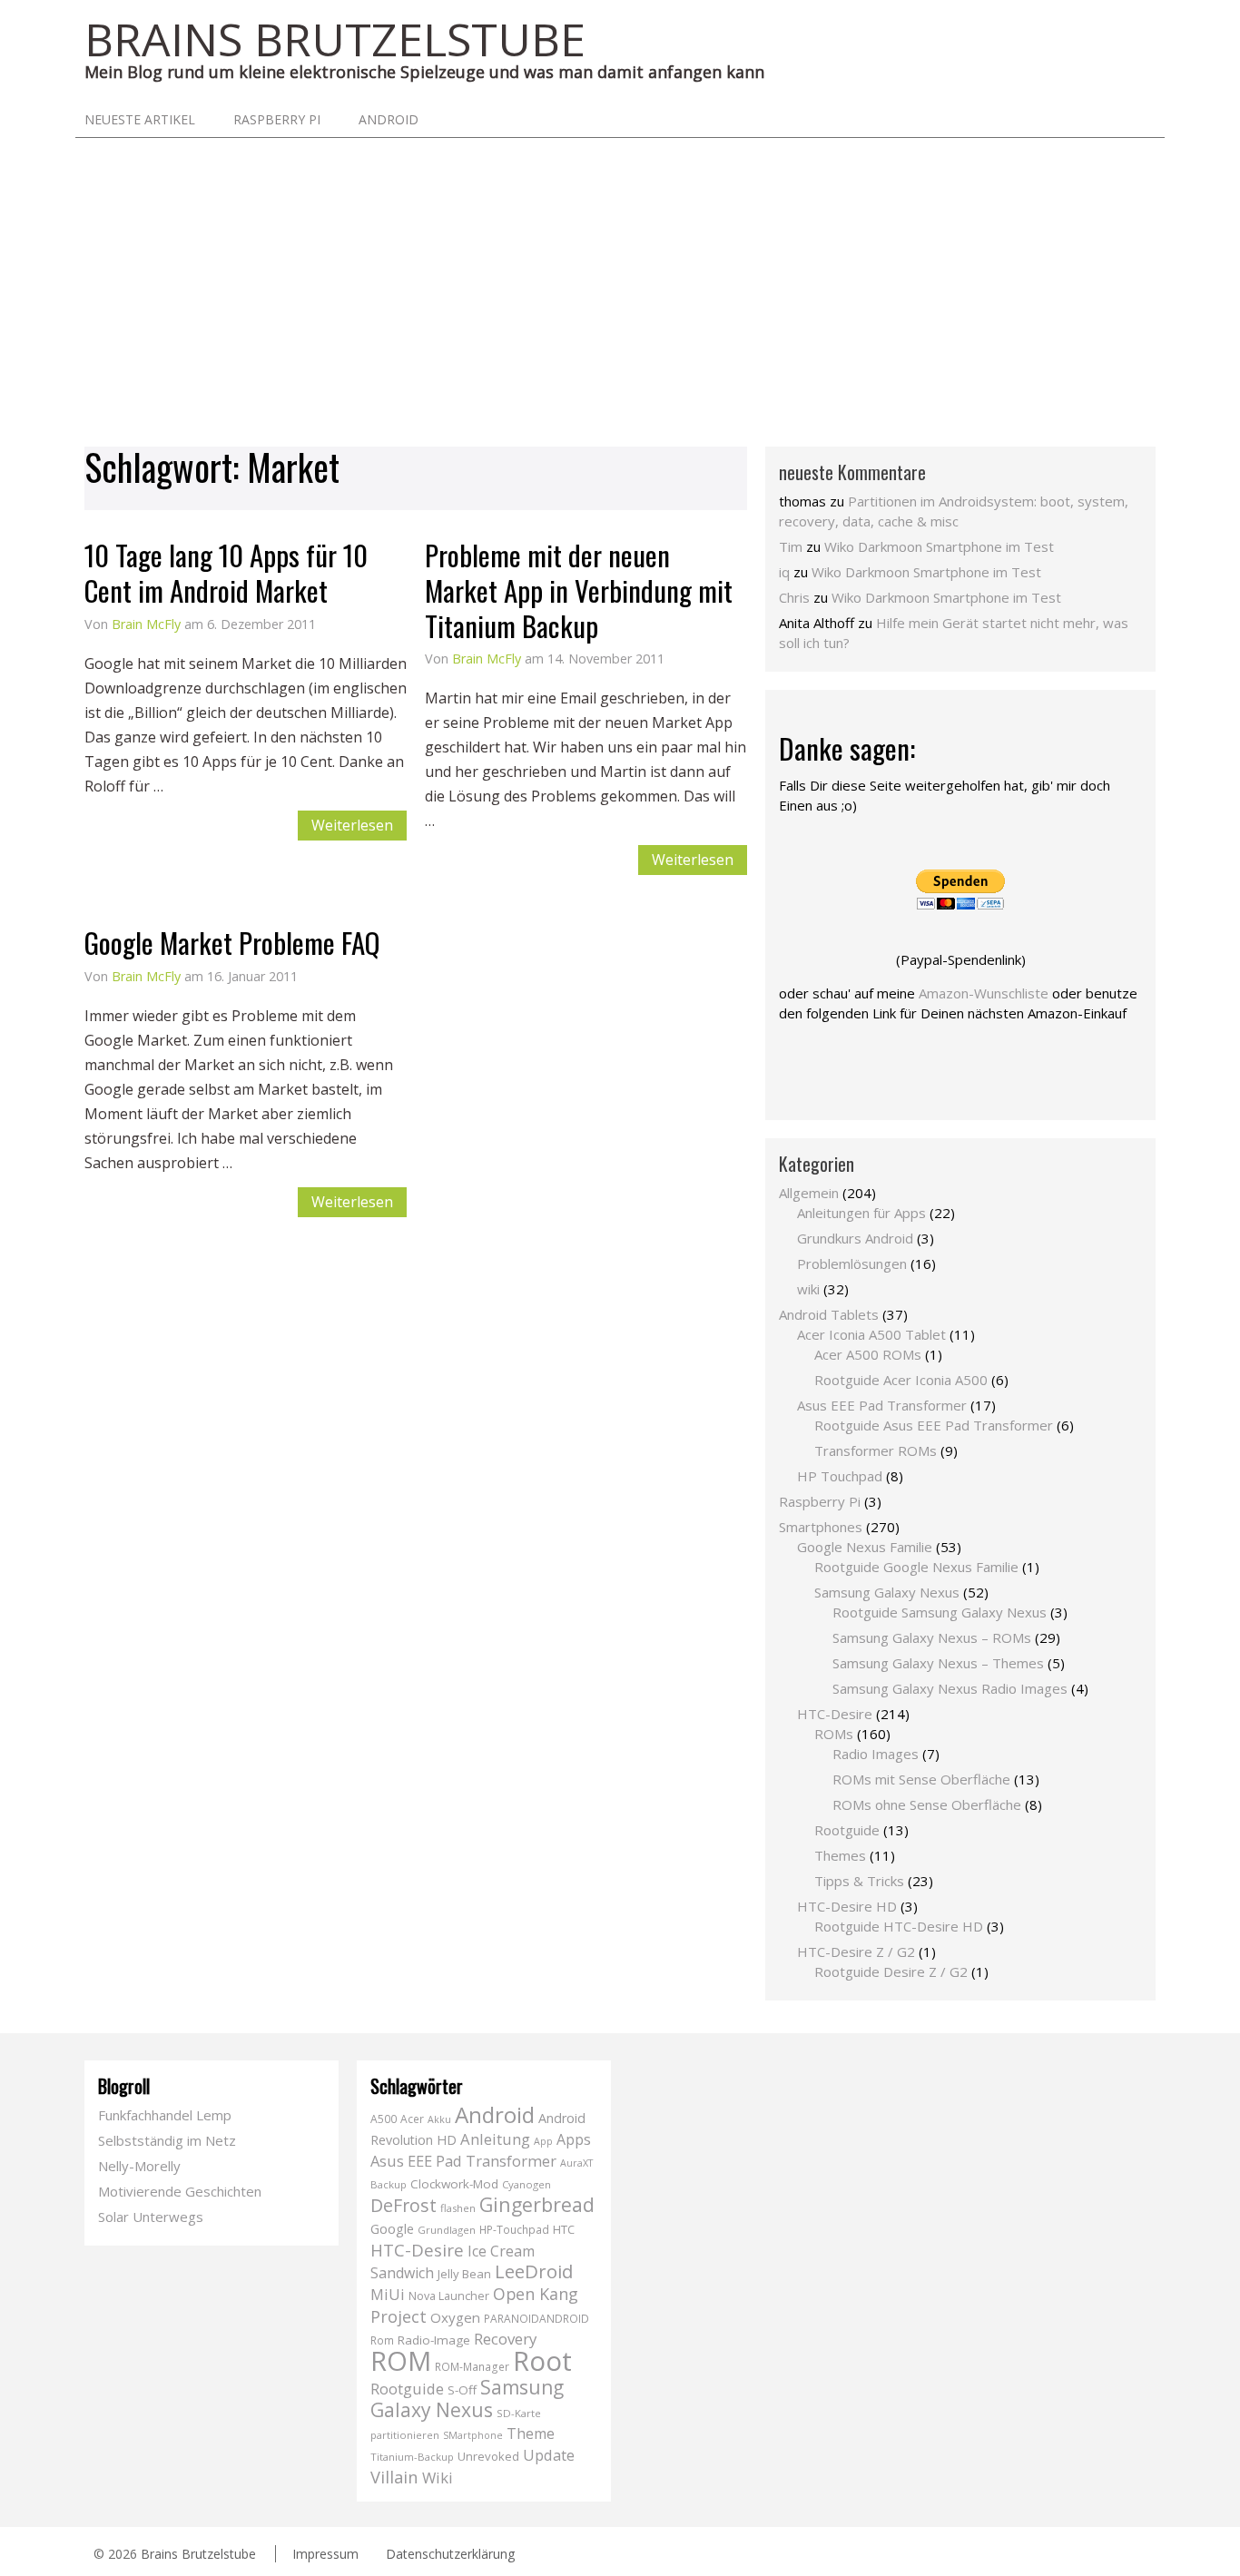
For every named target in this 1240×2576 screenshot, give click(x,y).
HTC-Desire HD (847, 1906)
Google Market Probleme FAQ (232, 942)
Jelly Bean (464, 2274)
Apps (574, 2139)
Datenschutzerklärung (450, 2554)
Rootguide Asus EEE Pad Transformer (934, 1425)
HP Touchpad (840, 1476)
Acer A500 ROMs (868, 1354)
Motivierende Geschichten (180, 2191)
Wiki (438, 2478)
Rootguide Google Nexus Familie (916, 1567)
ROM (401, 2360)
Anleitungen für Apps (861, 1213)
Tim (791, 546)
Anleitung (495, 2139)
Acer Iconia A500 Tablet (871, 1334)
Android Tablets (829, 1314)
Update (549, 2455)
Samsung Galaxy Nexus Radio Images (950, 1688)
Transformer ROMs (876, 1450)
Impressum (325, 2554)
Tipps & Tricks (859, 1881)
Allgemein (809, 1193)
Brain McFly (146, 624)
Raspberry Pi (277, 119)
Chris (794, 597)
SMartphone (473, 2435)
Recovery (505, 2339)
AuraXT (576, 2163)
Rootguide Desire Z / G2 (891, 1971)
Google (392, 2229)
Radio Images (876, 1754)
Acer (412, 2119)
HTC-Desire (835, 1714)
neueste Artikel (140, 119)
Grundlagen (447, 2230)
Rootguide (847, 1830)
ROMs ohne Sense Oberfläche (927, 1804)
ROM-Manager (472, 2367)
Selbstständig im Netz (167, 2140)
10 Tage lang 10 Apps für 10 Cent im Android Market (226, 572)
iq (784, 572)
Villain (394, 2477)
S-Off (462, 2390)
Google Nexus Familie (865, 1547)
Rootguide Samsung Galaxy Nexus (940, 1612)
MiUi (388, 2294)
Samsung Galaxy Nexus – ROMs (932, 1637)
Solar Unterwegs (151, 2217)
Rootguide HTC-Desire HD (899, 1926)
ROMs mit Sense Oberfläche (921, 1779)
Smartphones (821, 1527)
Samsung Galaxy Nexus (887, 1592)
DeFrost (403, 2205)
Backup (389, 2184)
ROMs (834, 1734)
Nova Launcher (449, 2296)
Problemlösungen (852, 1263)
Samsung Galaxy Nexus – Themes (938, 1663)
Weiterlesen (352, 825)
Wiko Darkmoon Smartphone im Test (939, 546)
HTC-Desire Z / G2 (856, 1952)
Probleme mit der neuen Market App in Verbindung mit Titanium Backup (579, 590)
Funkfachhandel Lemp (165, 2115)
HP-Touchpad (514, 2230)
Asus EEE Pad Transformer (882, 1405)
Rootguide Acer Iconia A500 (901, 1380)
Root (542, 2361)
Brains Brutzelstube (198, 2554)
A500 (384, 2119)
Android (389, 119)
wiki (808, 1289)
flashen (458, 2208)
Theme (531, 2433)
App (543, 2141)
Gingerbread (537, 2204)
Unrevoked (488, 2456)
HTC (564, 2229)
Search (1137, 119)
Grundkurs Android (855, 1238)
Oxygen (455, 2317)
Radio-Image (434, 2340)
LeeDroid (534, 2271)
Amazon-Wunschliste (984, 993)
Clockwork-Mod (454, 2184)
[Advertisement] (620, 274)
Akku (439, 2119)
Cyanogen (527, 2184)
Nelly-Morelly (139, 2166)
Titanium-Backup (412, 2457)
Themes (840, 1855)
